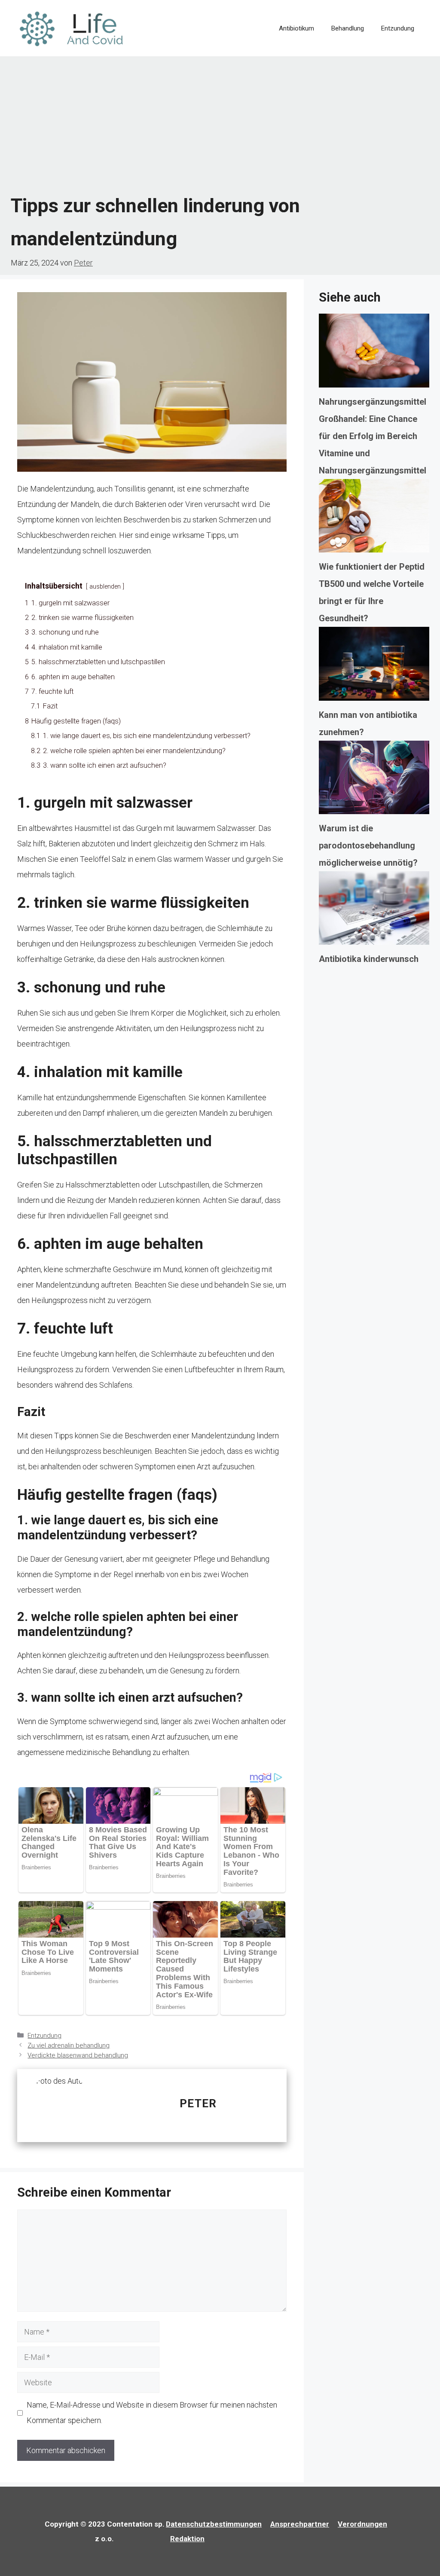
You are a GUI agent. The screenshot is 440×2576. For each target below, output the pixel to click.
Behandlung (348, 28)
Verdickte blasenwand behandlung (78, 2055)
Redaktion (187, 2539)
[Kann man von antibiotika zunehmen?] (374, 666)
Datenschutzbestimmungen (214, 2524)
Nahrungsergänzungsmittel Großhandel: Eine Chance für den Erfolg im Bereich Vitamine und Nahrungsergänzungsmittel (373, 436)
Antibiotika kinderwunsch (369, 959)
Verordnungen (362, 2524)
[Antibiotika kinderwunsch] (374, 911)
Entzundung (398, 28)
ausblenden (105, 587)
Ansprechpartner (300, 2524)
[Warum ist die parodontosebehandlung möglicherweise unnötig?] (374, 780)
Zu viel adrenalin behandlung (69, 2045)
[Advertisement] (220, 125)
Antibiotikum (296, 28)
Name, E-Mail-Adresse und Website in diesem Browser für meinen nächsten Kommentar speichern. (152, 2413)
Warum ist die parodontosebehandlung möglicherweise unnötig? (368, 845)
